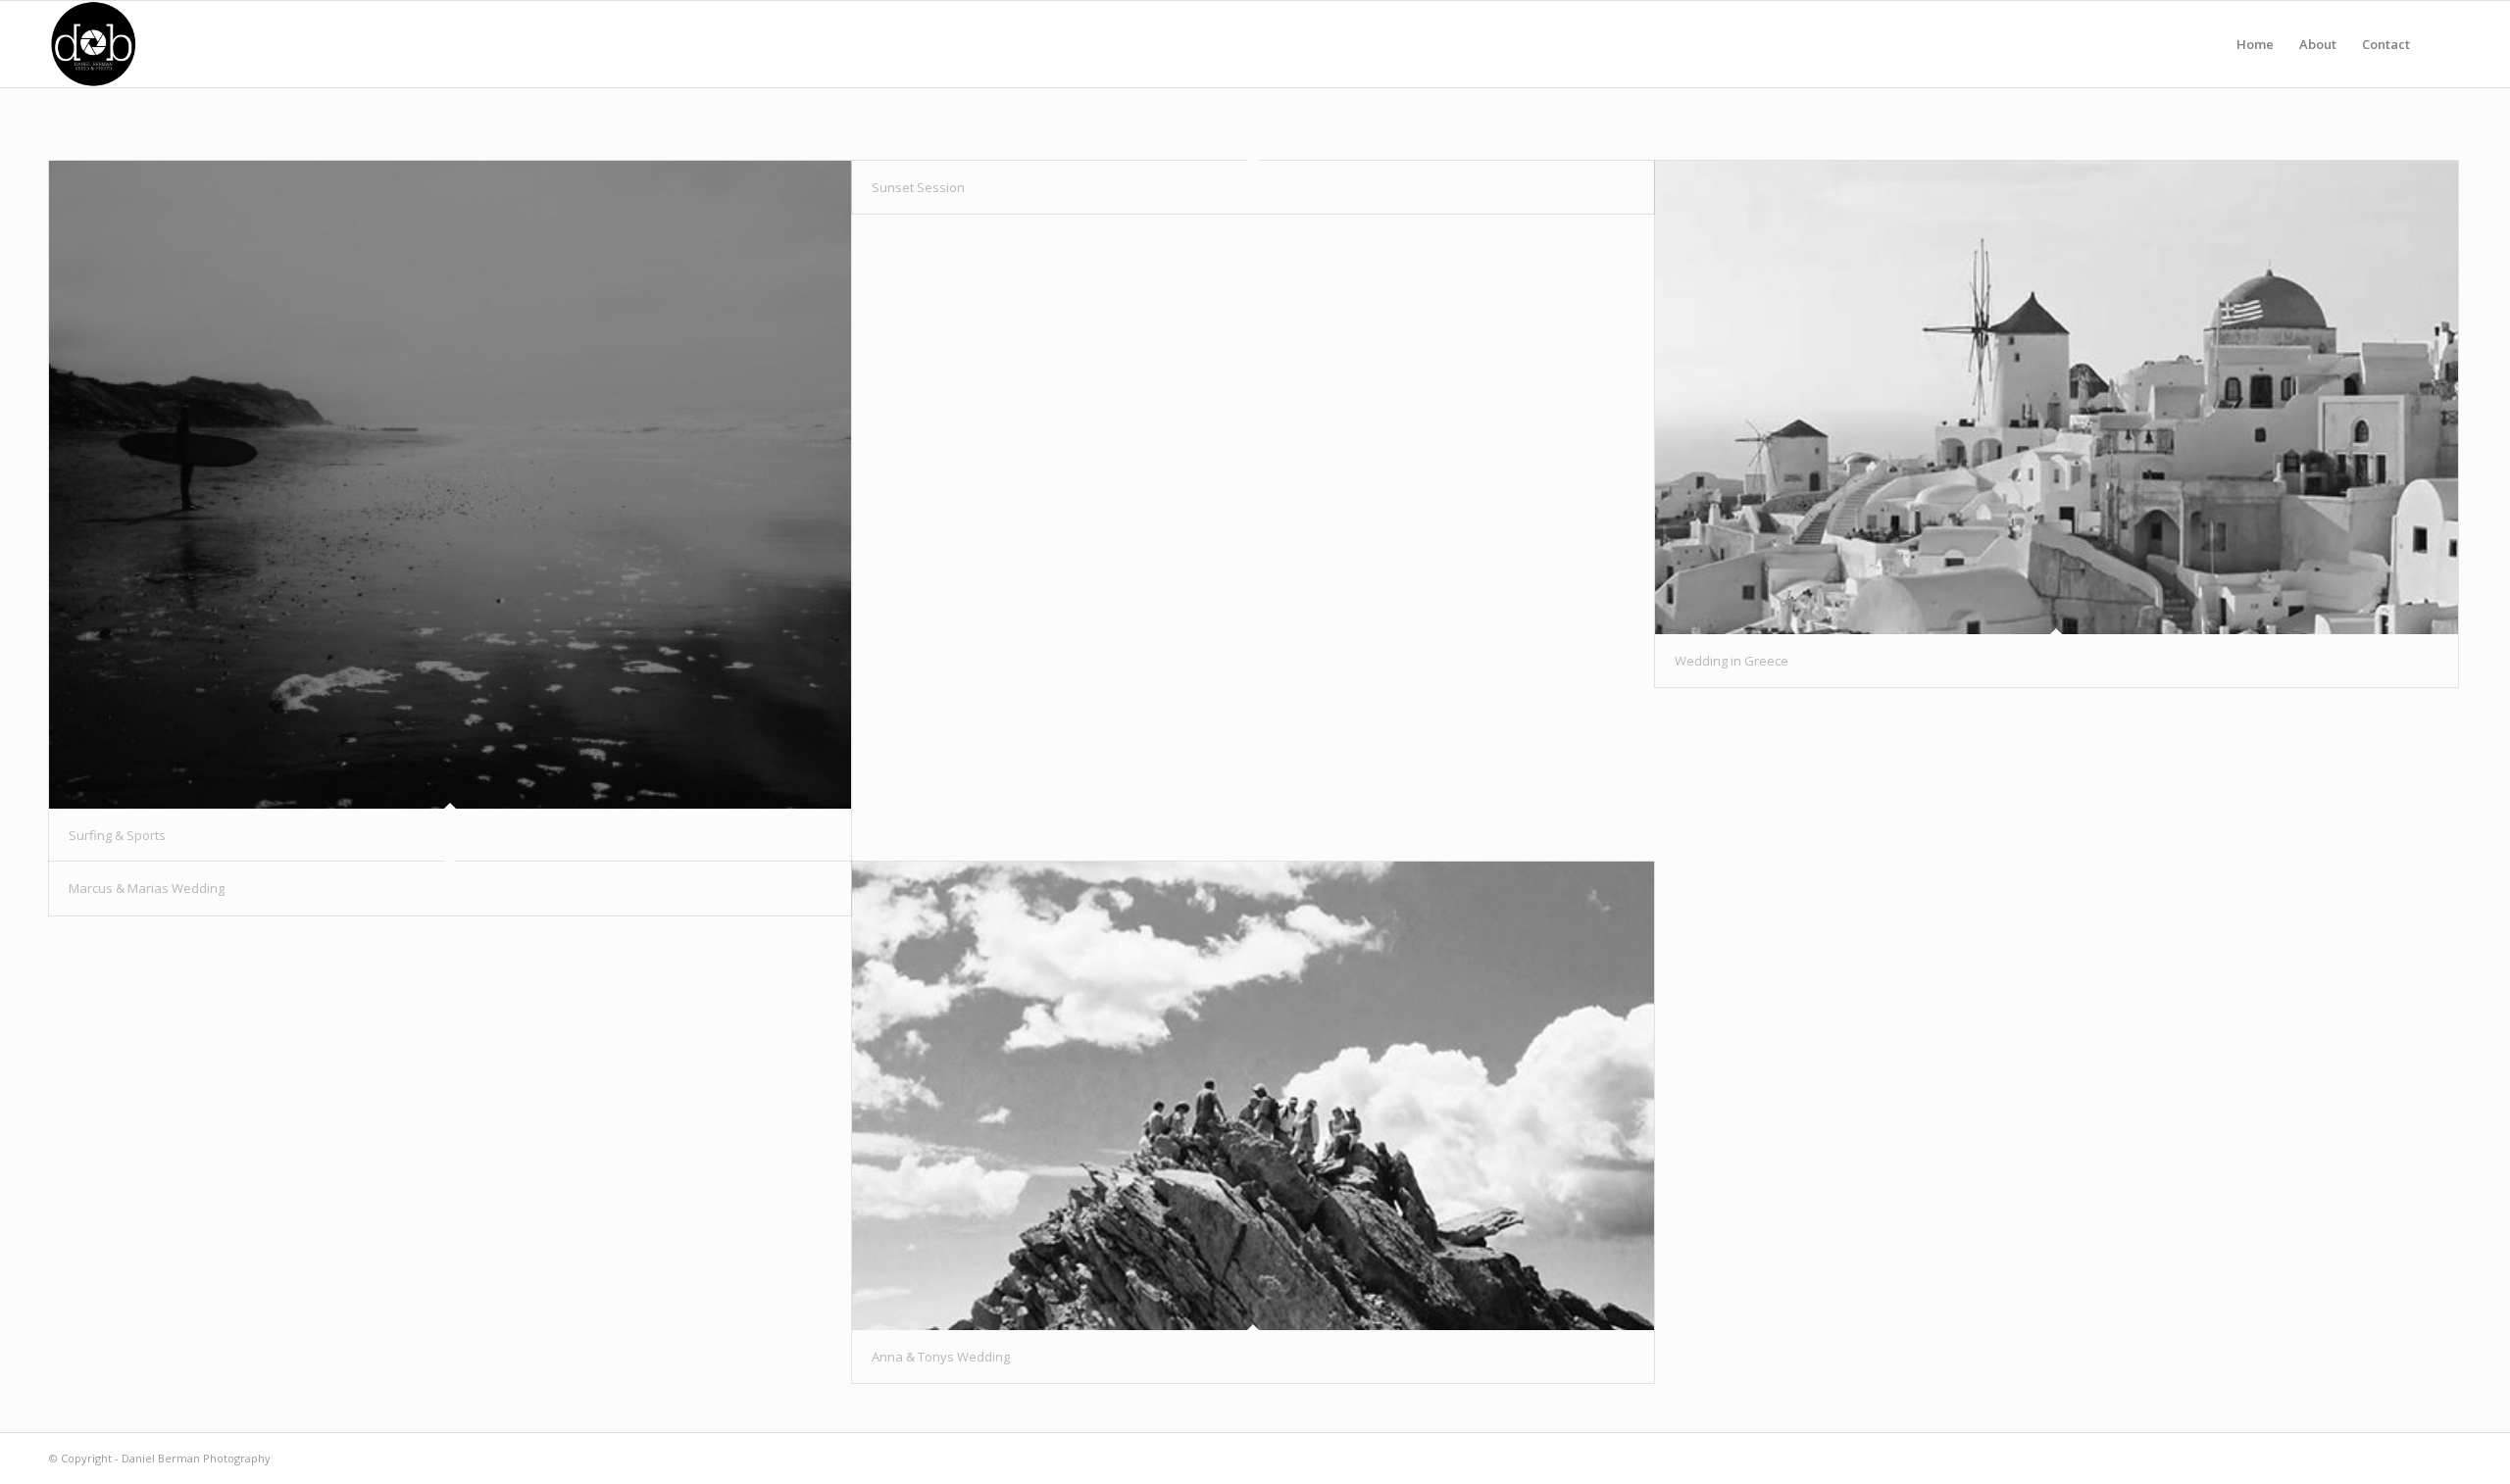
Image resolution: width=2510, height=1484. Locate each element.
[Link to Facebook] (2446, 1458)
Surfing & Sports (117, 835)
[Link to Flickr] (2417, 1458)
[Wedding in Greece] (2056, 397)
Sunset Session (918, 187)
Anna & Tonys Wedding (941, 1357)
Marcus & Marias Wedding (147, 888)
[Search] (2442, 44)
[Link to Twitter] (2387, 1458)
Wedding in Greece (1732, 661)
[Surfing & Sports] (450, 485)
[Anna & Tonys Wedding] (1253, 1096)
